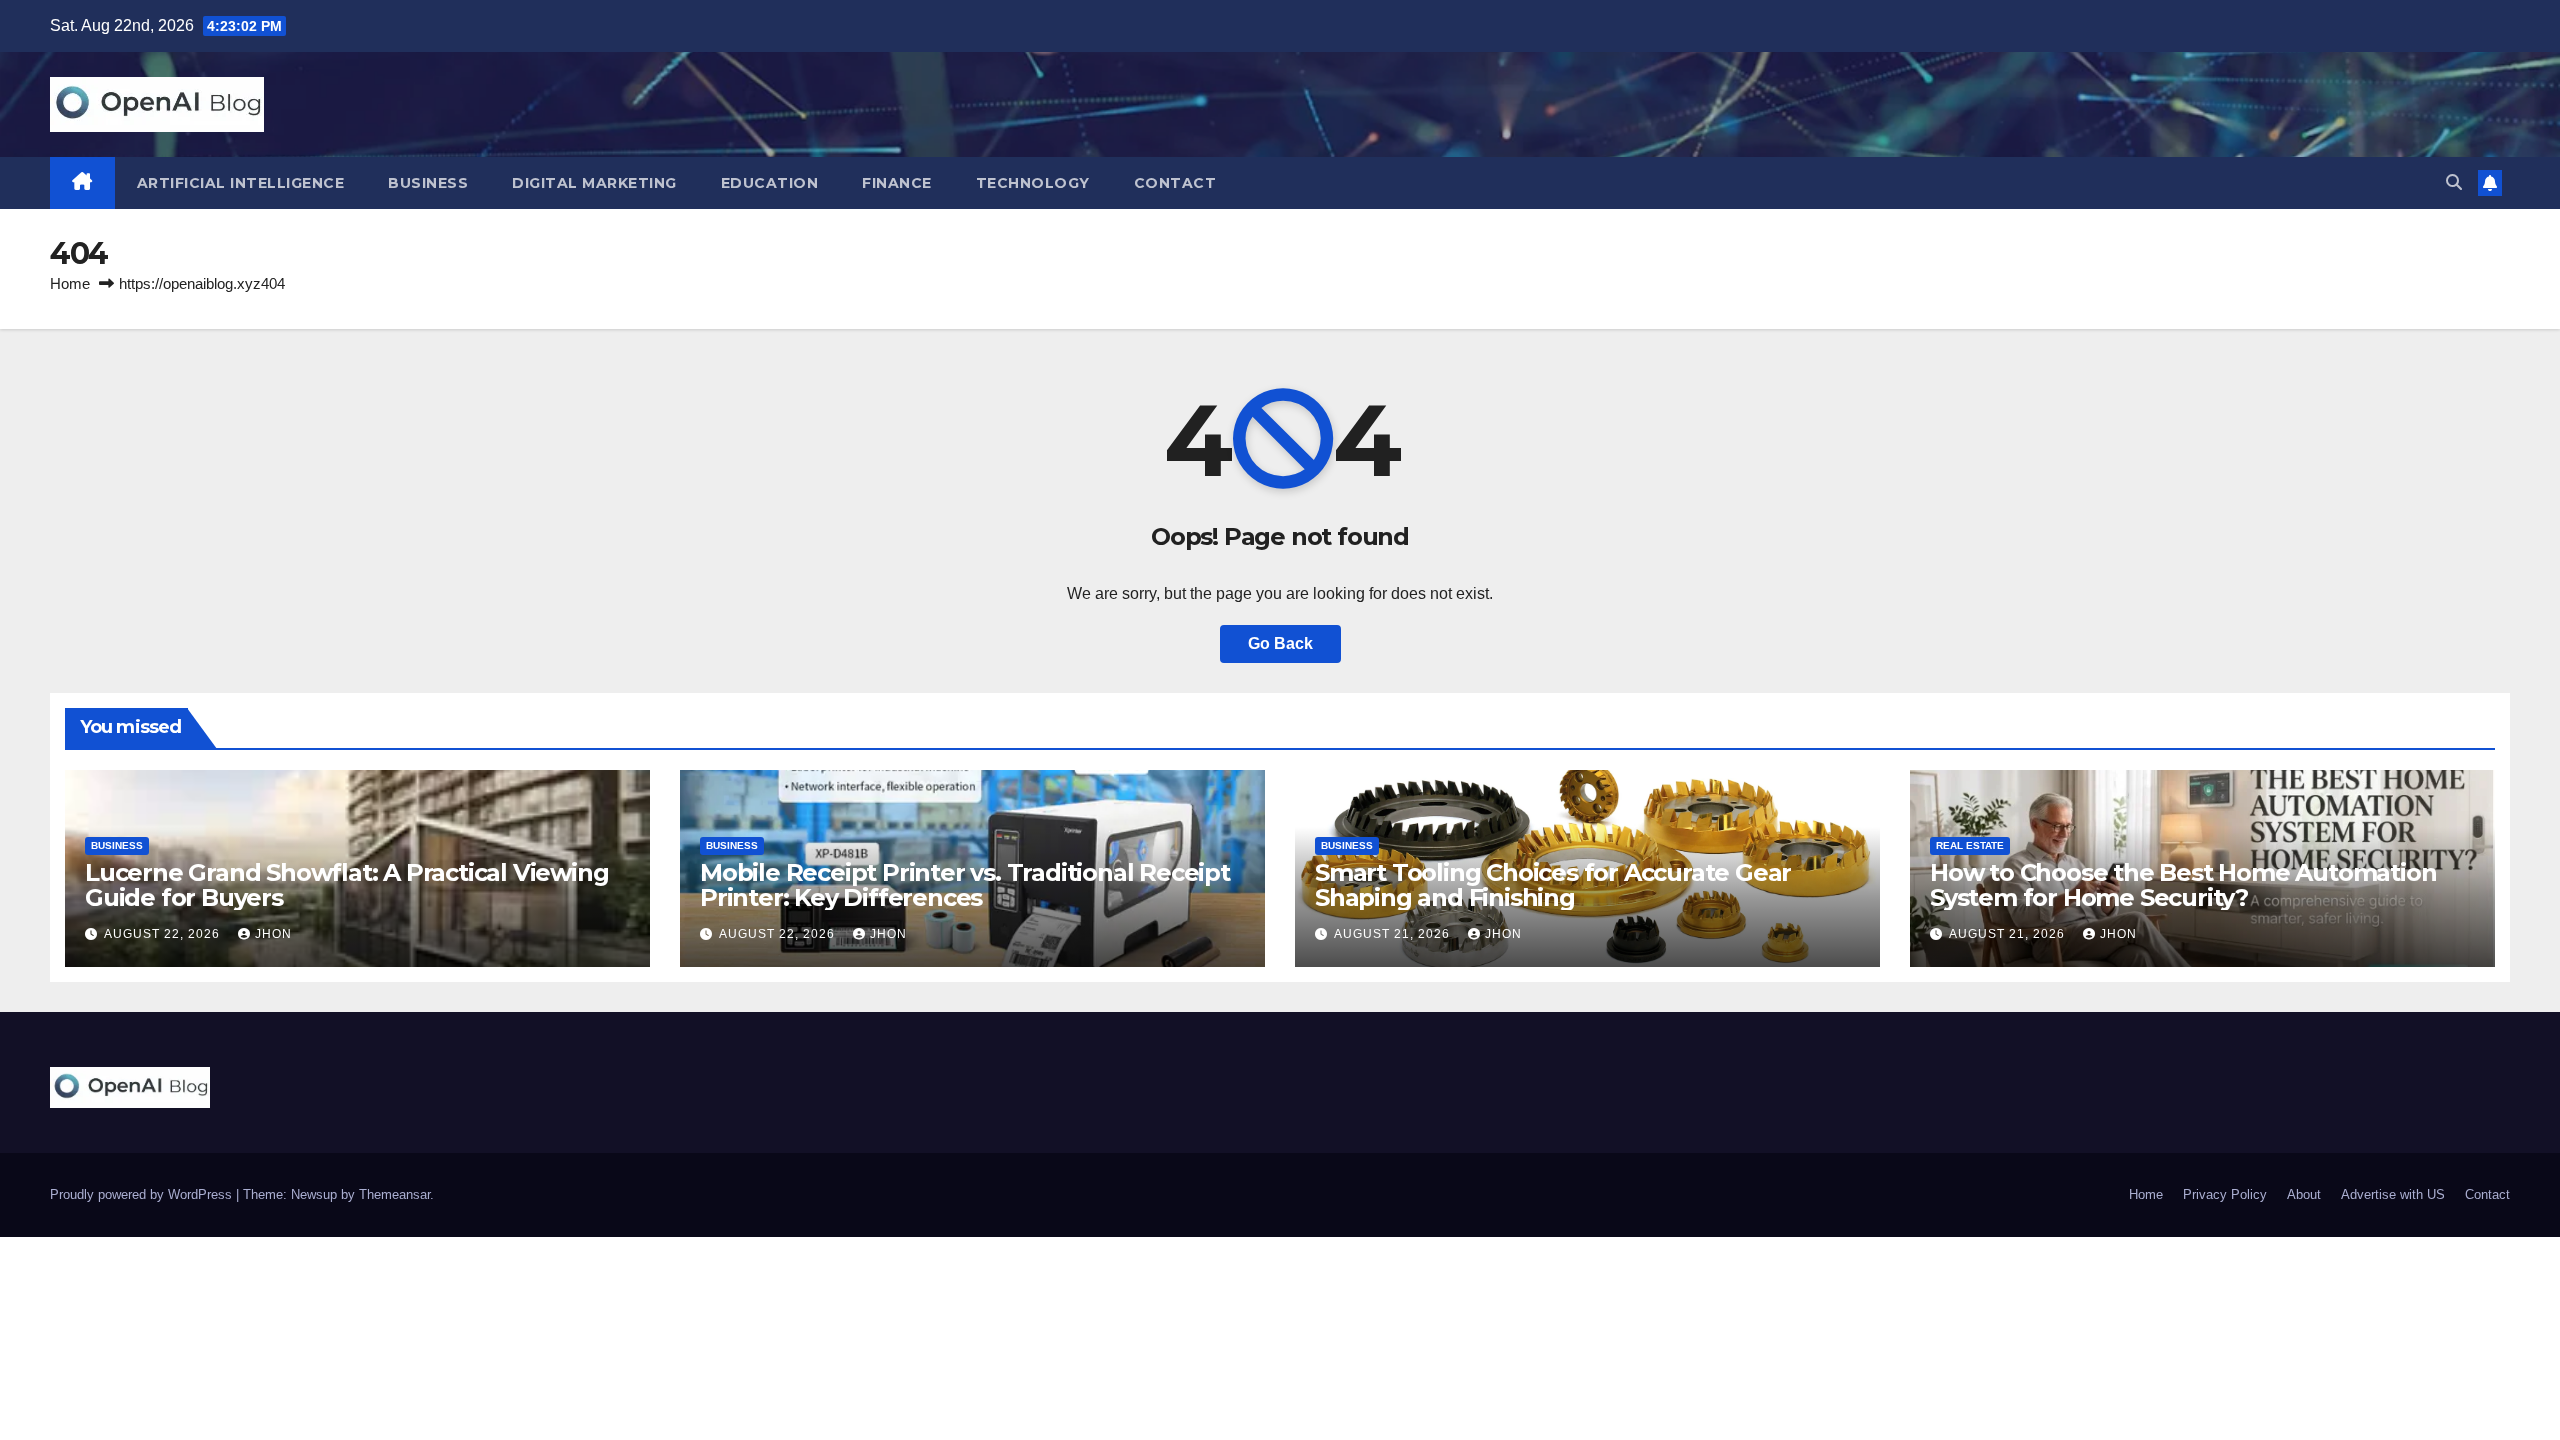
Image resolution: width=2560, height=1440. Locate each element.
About (2304, 1194)
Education (770, 183)
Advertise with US (2393, 1194)
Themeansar (394, 1194)
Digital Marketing (594, 183)
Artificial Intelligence (241, 183)
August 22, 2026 (164, 934)
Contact (1175, 183)
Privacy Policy (2225, 1194)
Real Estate (1970, 845)
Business (428, 183)
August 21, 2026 (1394, 934)
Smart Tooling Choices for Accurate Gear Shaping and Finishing (1553, 885)
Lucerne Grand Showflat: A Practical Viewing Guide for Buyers (346, 885)
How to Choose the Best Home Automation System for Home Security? (2183, 885)
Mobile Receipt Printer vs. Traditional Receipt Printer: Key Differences (965, 885)
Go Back (1280, 643)
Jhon (273, 934)
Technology (1033, 183)
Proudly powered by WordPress (143, 1194)
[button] (2454, 182)
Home (70, 283)
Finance (897, 183)
